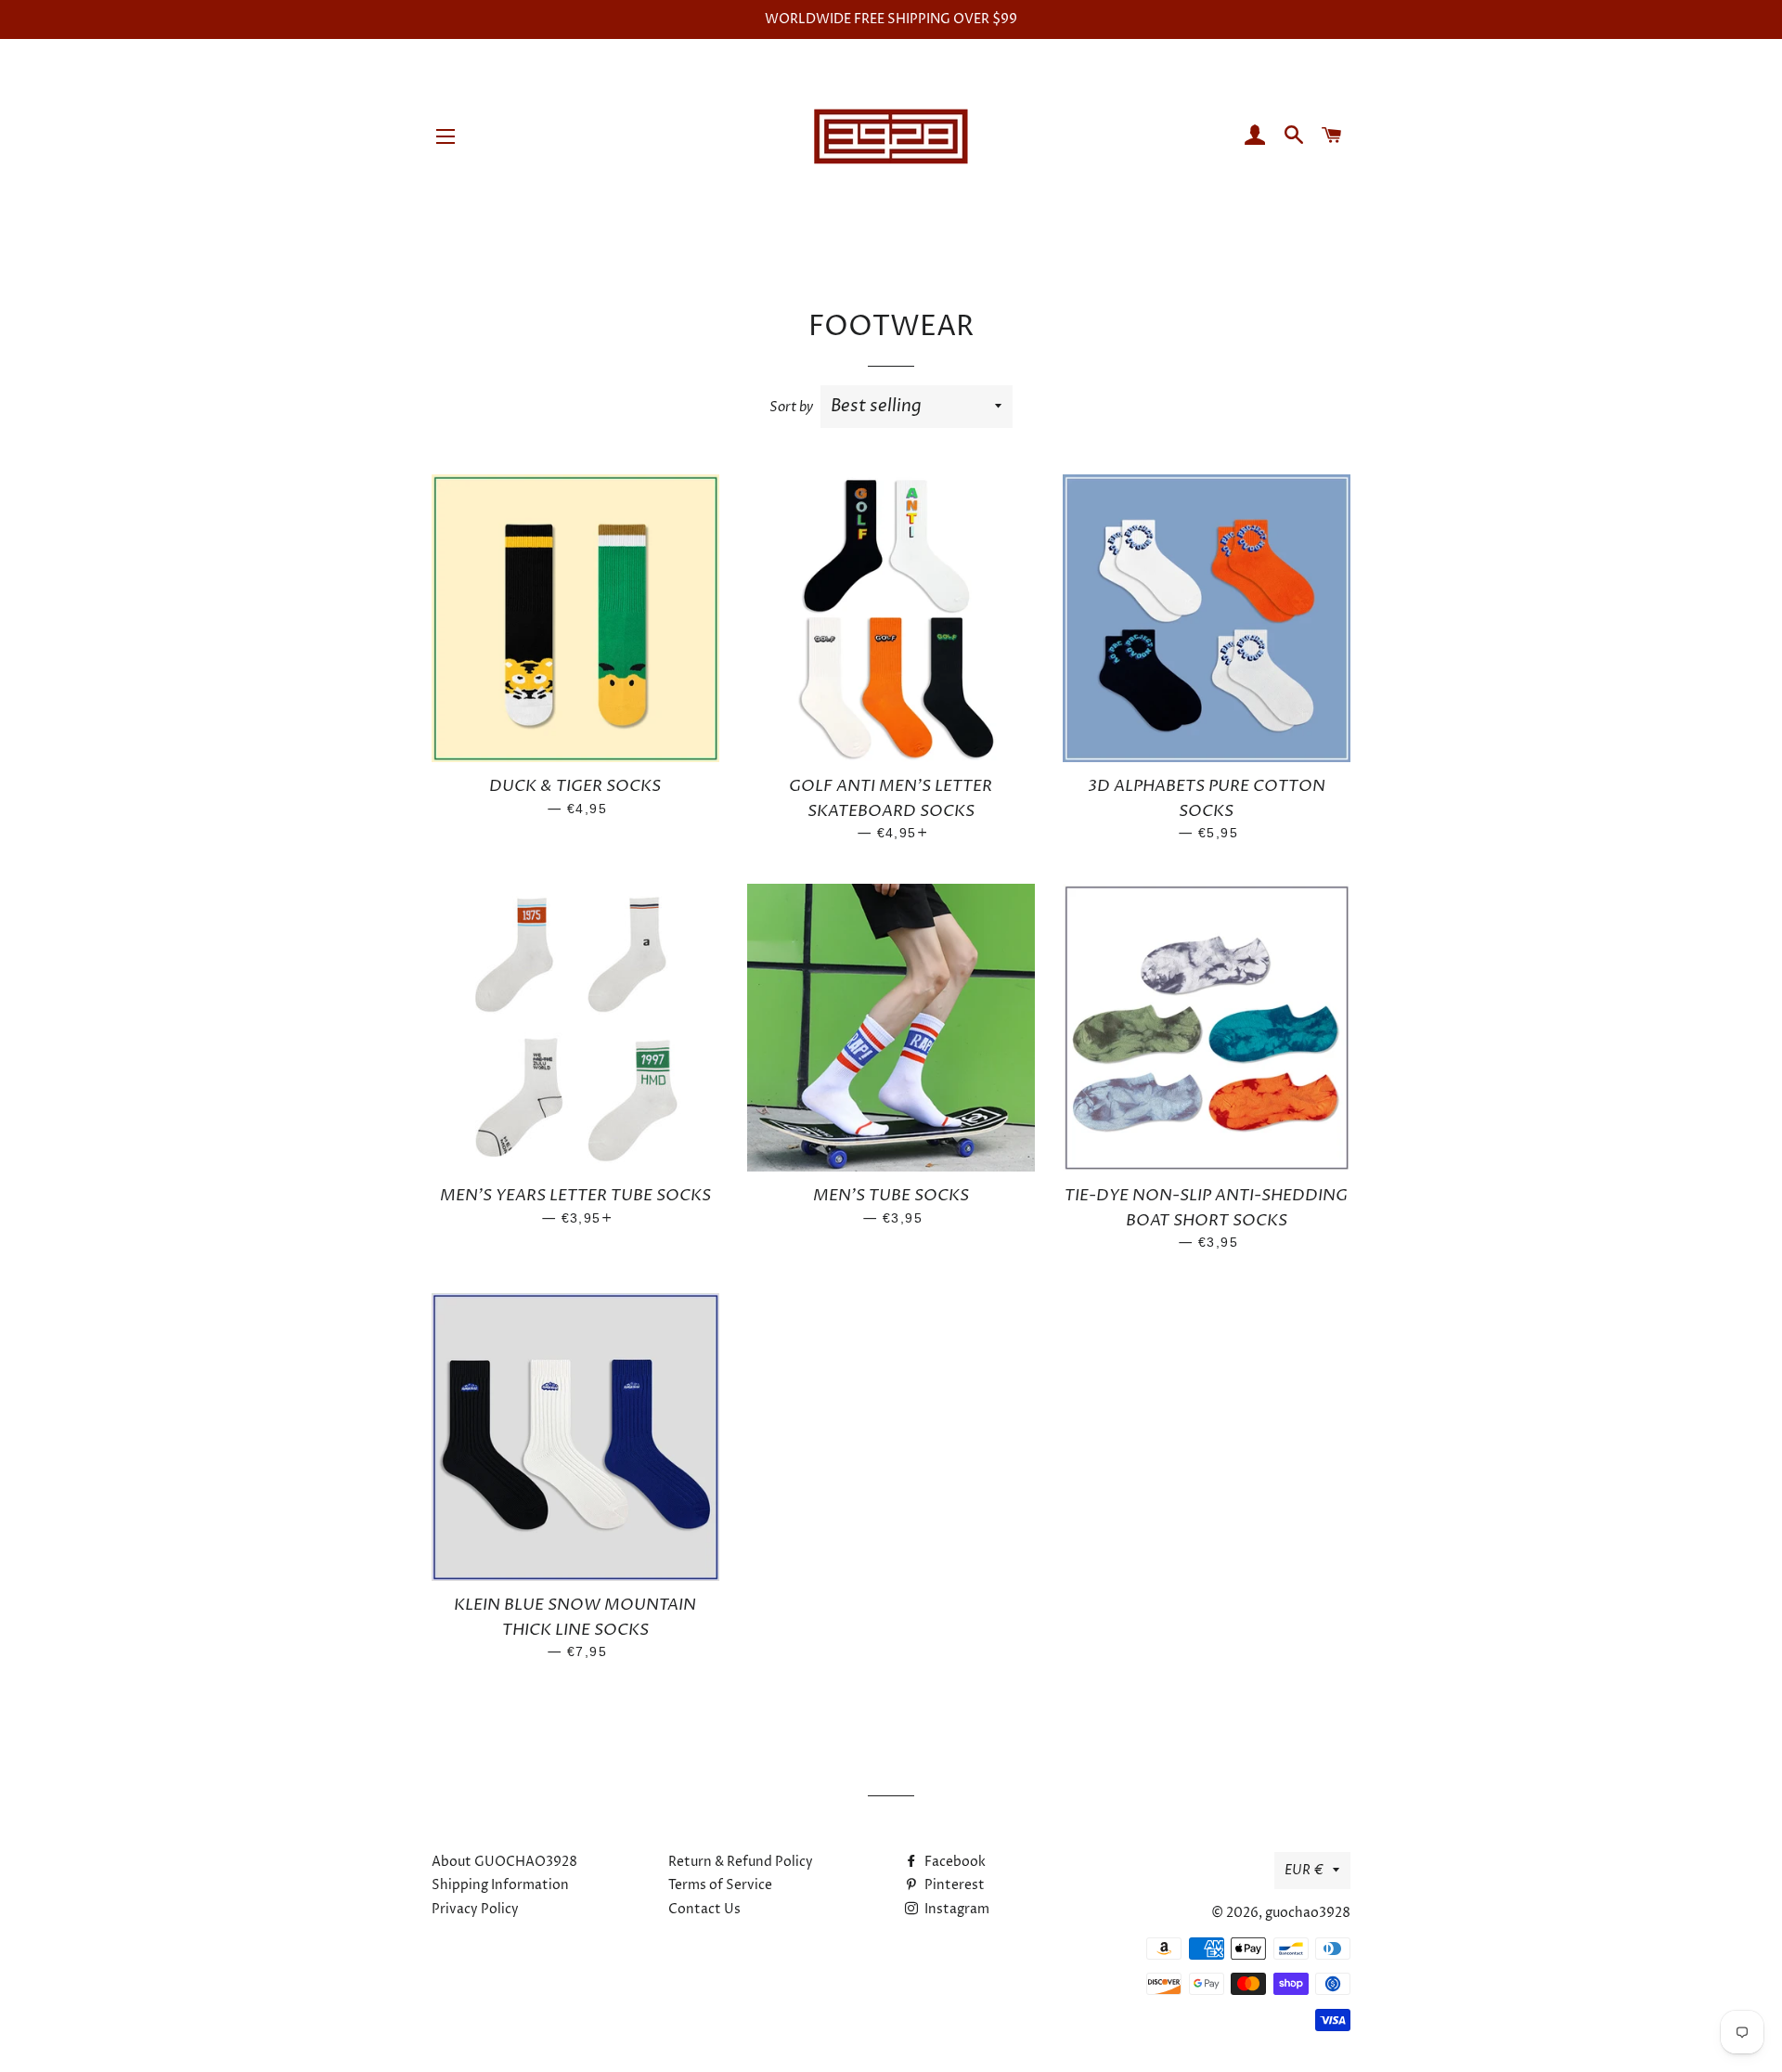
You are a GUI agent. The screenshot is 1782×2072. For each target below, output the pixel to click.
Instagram (956, 1909)
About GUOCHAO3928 (504, 1862)
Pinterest (953, 1885)
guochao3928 (1308, 1913)
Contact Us (704, 1909)
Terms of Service (720, 1885)
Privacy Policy (475, 1909)
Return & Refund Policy (741, 1862)
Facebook (954, 1862)
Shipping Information (500, 1885)
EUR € (1304, 1870)
